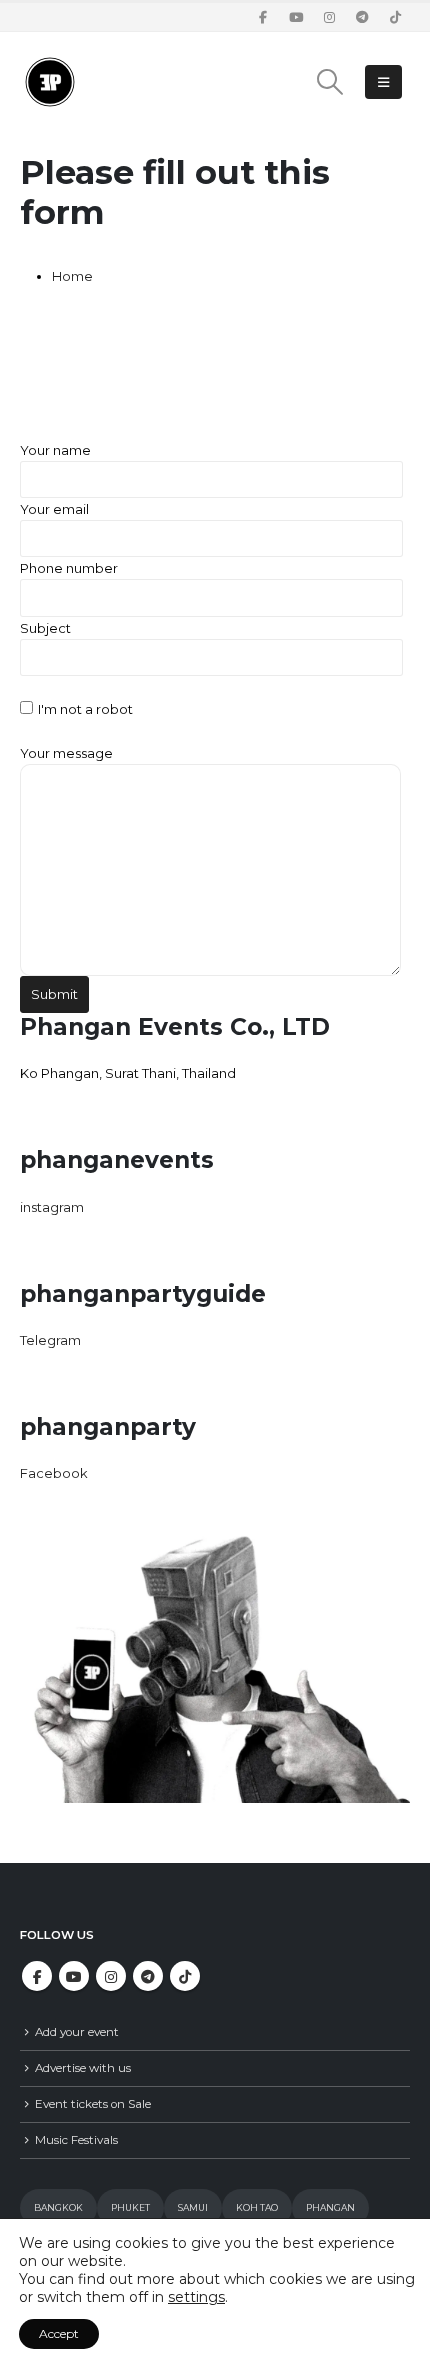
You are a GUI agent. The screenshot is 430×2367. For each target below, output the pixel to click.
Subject (45, 628)
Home (72, 276)
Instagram (111, 1976)
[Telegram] (362, 17)
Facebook (37, 1976)
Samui (193, 2207)
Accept (59, 2333)
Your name (55, 450)
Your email (54, 509)
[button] (330, 82)
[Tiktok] (395, 17)
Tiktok (185, 1976)
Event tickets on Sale (93, 2104)
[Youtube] (296, 17)
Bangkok (58, 2207)
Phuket (130, 2207)
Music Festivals (76, 2140)
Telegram (148, 1976)
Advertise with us (83, 2068)
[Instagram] (329, 17)
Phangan (330, 2207)
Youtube (74, 1976)
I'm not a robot (85, 709)
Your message (66, 753)
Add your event (77, 2032)
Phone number (69, 568)
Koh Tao (257, 2207)
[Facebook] (263, 17)
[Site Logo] (50, 82)
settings (196, 2297)
